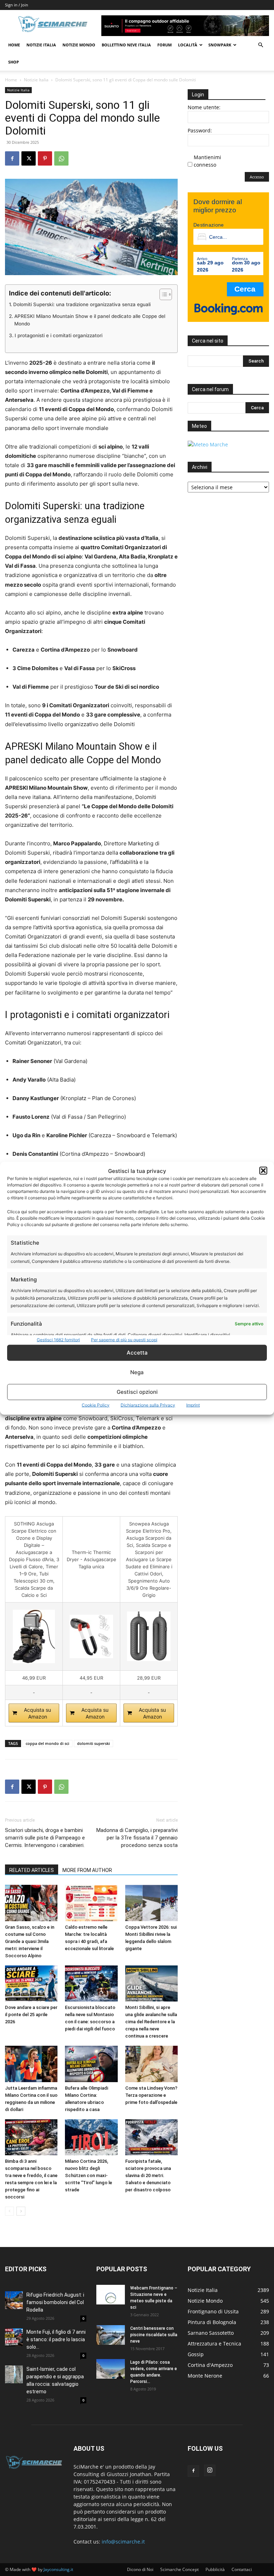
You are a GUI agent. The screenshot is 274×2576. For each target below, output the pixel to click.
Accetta (137, 1353)
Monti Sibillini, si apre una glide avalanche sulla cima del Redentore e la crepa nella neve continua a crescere (151, 2022)
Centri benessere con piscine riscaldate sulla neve (154, 2335)
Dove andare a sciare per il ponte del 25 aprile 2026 (31, 2015)
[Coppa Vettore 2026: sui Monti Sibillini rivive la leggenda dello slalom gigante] (151, 1903)
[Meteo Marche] (208, 444)
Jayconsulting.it (58, 2569)
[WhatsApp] (61, 158)
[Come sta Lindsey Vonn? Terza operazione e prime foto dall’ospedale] (151, 2064)
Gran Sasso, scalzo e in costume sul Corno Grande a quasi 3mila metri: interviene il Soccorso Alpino (30, 1941)
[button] (263, 1171)
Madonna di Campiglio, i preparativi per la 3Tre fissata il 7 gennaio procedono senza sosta (137, 1838)
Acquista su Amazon (37, 1713)
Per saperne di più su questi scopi (124, 1339)
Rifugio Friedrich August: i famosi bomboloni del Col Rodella (55, 2302)
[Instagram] (210, 2470)
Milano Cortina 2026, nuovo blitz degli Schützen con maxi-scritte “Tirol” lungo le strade (88, 2175)
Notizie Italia (41, 45)
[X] (29, 158)
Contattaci (242, 2569)
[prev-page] (9, 2211)
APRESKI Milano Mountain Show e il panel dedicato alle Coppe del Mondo (90, 320)
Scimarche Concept (179, 2569)
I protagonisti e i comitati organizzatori (59, 335)
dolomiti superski (93, 1743)
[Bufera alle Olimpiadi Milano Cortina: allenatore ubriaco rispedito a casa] (91, 2064)
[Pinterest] (45, 158)
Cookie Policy (96, 1405)
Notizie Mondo (79, 45)
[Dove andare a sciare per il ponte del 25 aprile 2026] (31, 1983)
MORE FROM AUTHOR (87, 1870)
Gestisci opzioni (137, 1392)
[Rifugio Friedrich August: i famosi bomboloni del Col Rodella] (14, 2300)
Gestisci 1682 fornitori (58, 1339)
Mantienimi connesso (207, 161)
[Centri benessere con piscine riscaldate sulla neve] (111, 2335)
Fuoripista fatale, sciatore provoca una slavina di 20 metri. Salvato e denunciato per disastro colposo (148, 2175)
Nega (137, 1372)
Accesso (257, 177)
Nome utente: (204, 107)
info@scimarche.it (123, 2542)
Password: (200, 130)
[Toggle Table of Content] (162, 294)
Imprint (193, 1405)
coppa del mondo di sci (47, 1743)
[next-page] (21, 2211)
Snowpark (220, 45)
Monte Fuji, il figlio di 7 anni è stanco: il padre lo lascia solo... (56, 2339)
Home (14, 45)
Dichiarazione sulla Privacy (148, 1405)
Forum (164, 45)
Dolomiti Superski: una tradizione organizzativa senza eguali (82, 304)
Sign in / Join (17, 5)
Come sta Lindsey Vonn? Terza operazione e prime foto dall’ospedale (151, 2095)
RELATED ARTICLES (32, 1870)
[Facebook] (12, 158)
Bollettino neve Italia (126, 45)
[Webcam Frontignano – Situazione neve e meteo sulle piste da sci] (111, 2295)
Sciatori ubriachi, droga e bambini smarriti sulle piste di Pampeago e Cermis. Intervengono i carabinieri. (45, 1838)
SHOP (14, 62)
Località (188, 45)
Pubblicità (215, 2569)
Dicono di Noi (140, 2569)
